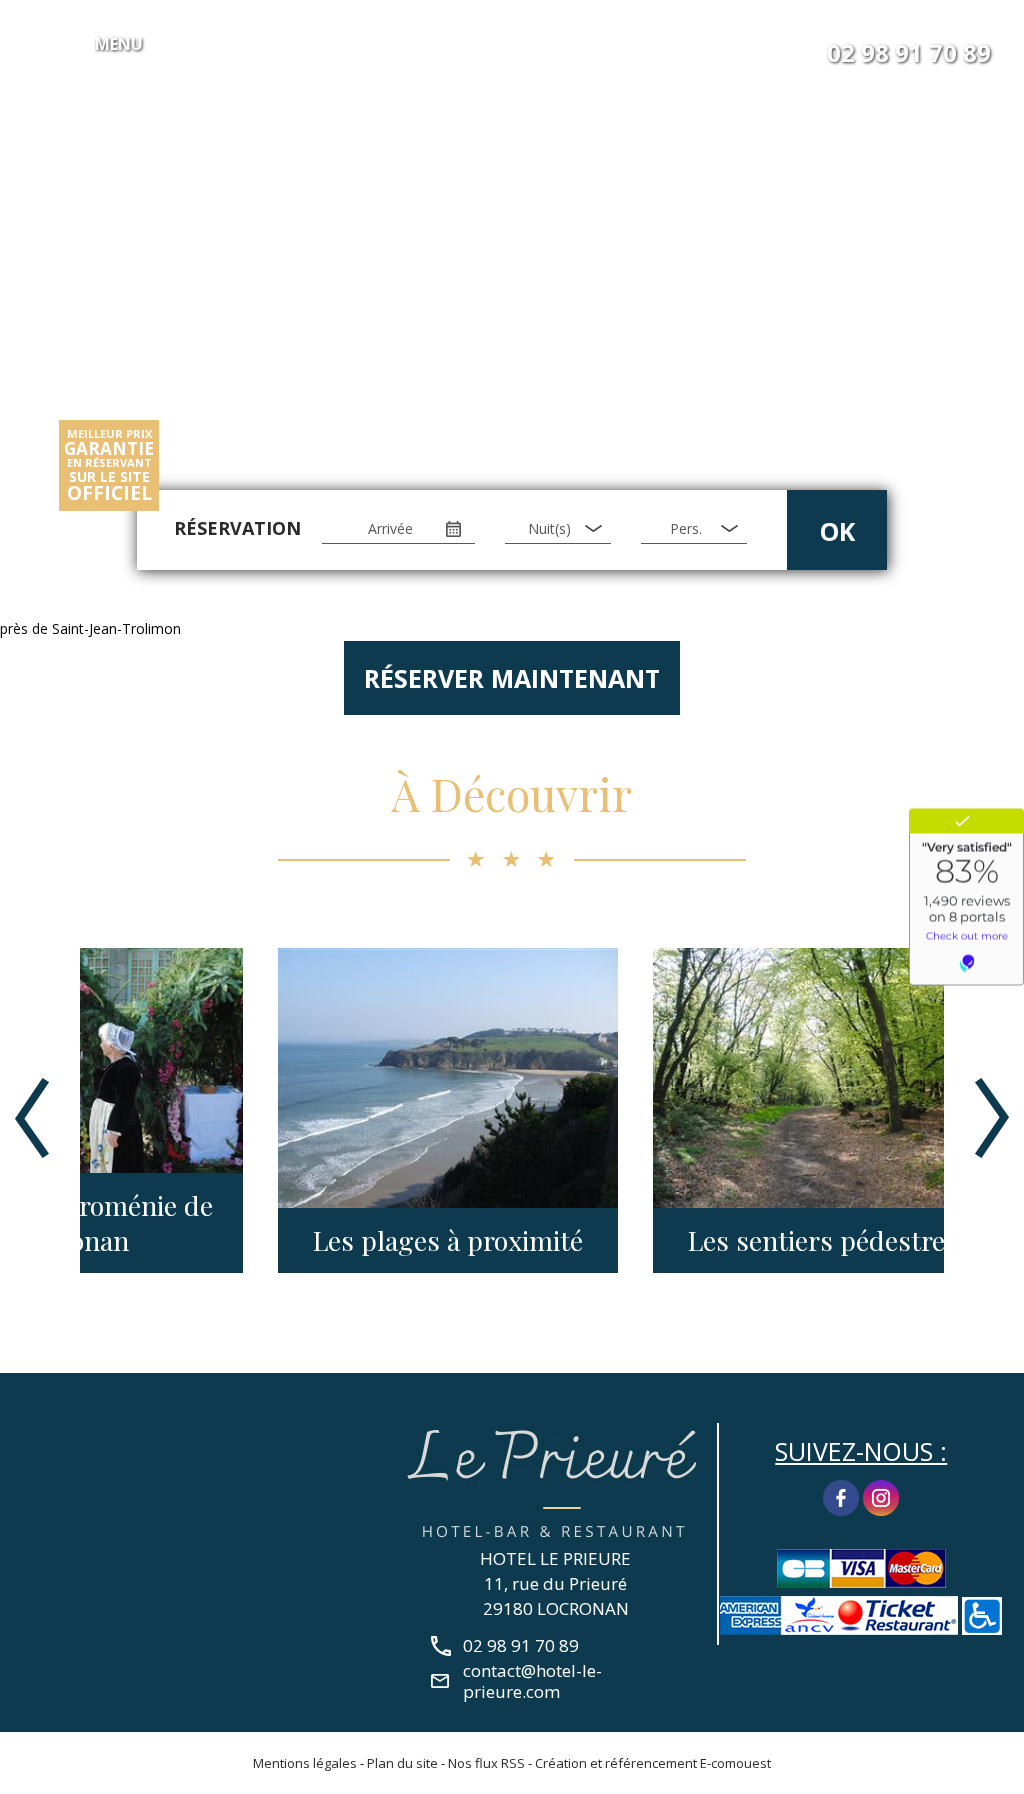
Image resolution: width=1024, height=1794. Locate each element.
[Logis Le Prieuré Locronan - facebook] (841, 1496)
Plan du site (402, 1763)
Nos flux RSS (486, 1763)
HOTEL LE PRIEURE (555, 1558)
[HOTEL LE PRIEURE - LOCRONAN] (556, 1480)
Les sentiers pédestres (629, 1240)
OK (837, 531)
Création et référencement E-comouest (653, 1763)
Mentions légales (305, 1763)
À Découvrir (511, 793)
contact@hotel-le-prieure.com (532, 1681)
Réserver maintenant (512, 678)
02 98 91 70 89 (909, 53)
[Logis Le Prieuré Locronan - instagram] (881, 1496)
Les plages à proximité (254, 1240)
